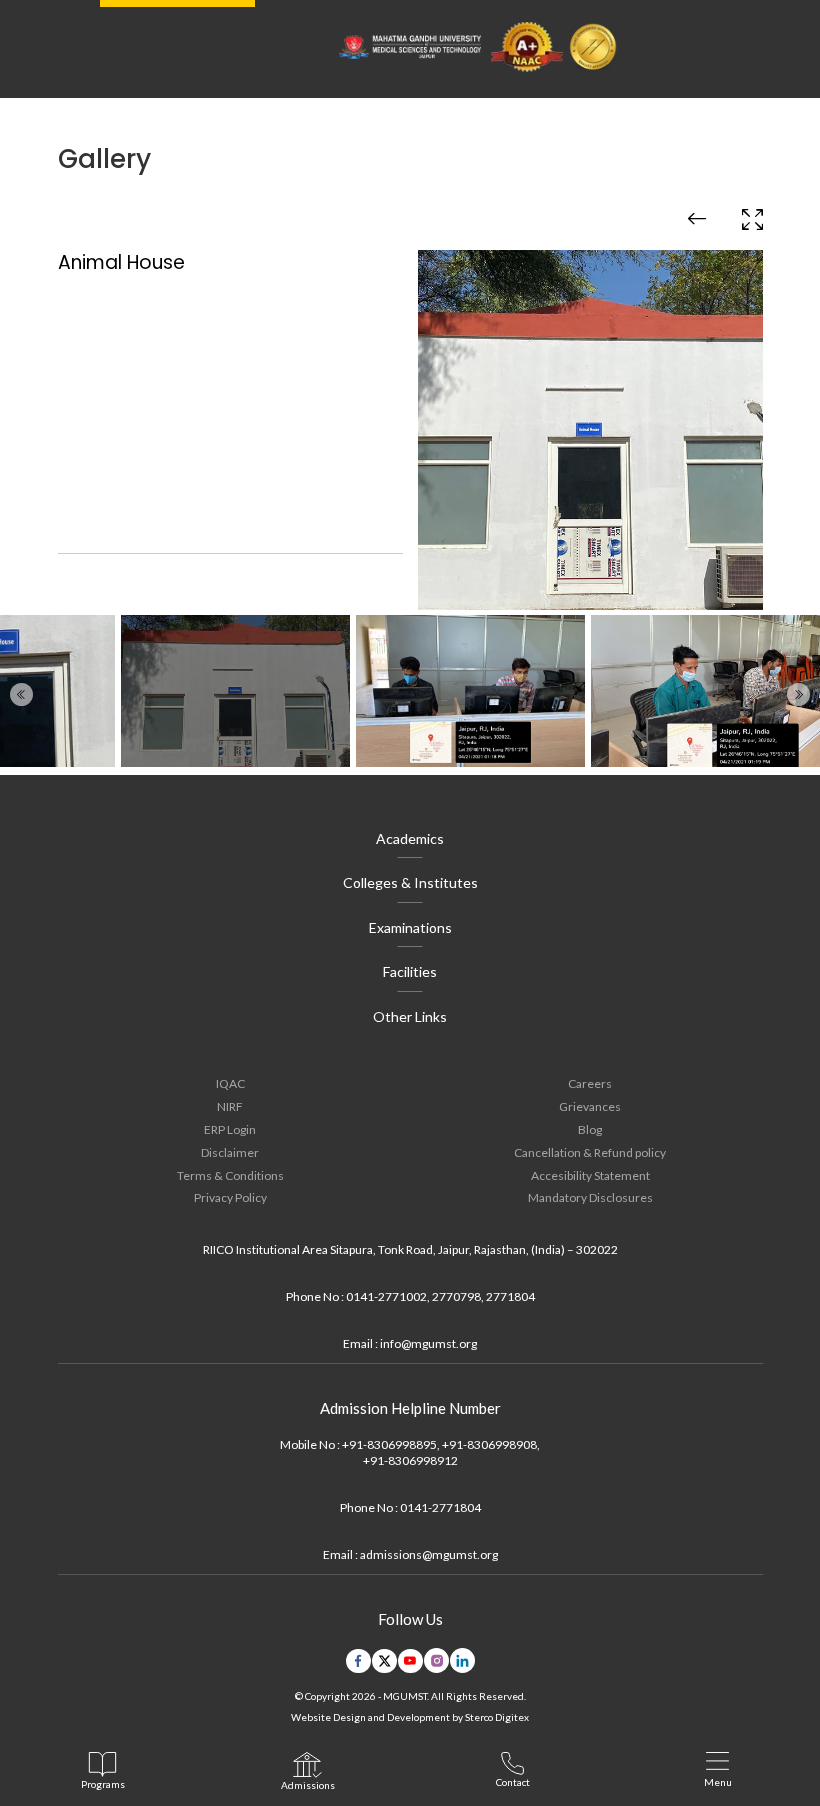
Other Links (410, 1016)
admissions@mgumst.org (429, 1554)
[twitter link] (384, 1661)
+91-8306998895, (391, 1444)
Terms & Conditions (230, 1175)
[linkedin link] (462, 1660)
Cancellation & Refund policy (590, 1152)
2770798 (456, 1296)
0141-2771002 (386, 1296)
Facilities (410, 971)
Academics (410, 838)
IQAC (230, 1083)
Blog (590, 1129)
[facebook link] (358, 1661)
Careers (590, 1083)
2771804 (510, 1296)
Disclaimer (230, 1152)
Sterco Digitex (497, 1717)
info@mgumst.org (428, 1343)
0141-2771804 (440, 1507)
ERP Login (230, 1129)
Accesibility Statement (590, 1175)
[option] (410, 407)
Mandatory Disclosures (590, 1197)
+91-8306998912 (410, 1460)
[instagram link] (436, 1660)
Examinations (410, 927)
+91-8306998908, (491, 1444)
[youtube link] (410, 1661)
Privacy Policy (230, 1197)
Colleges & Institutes (410, 882)
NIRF (230, 1106)
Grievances (590, 1106)
